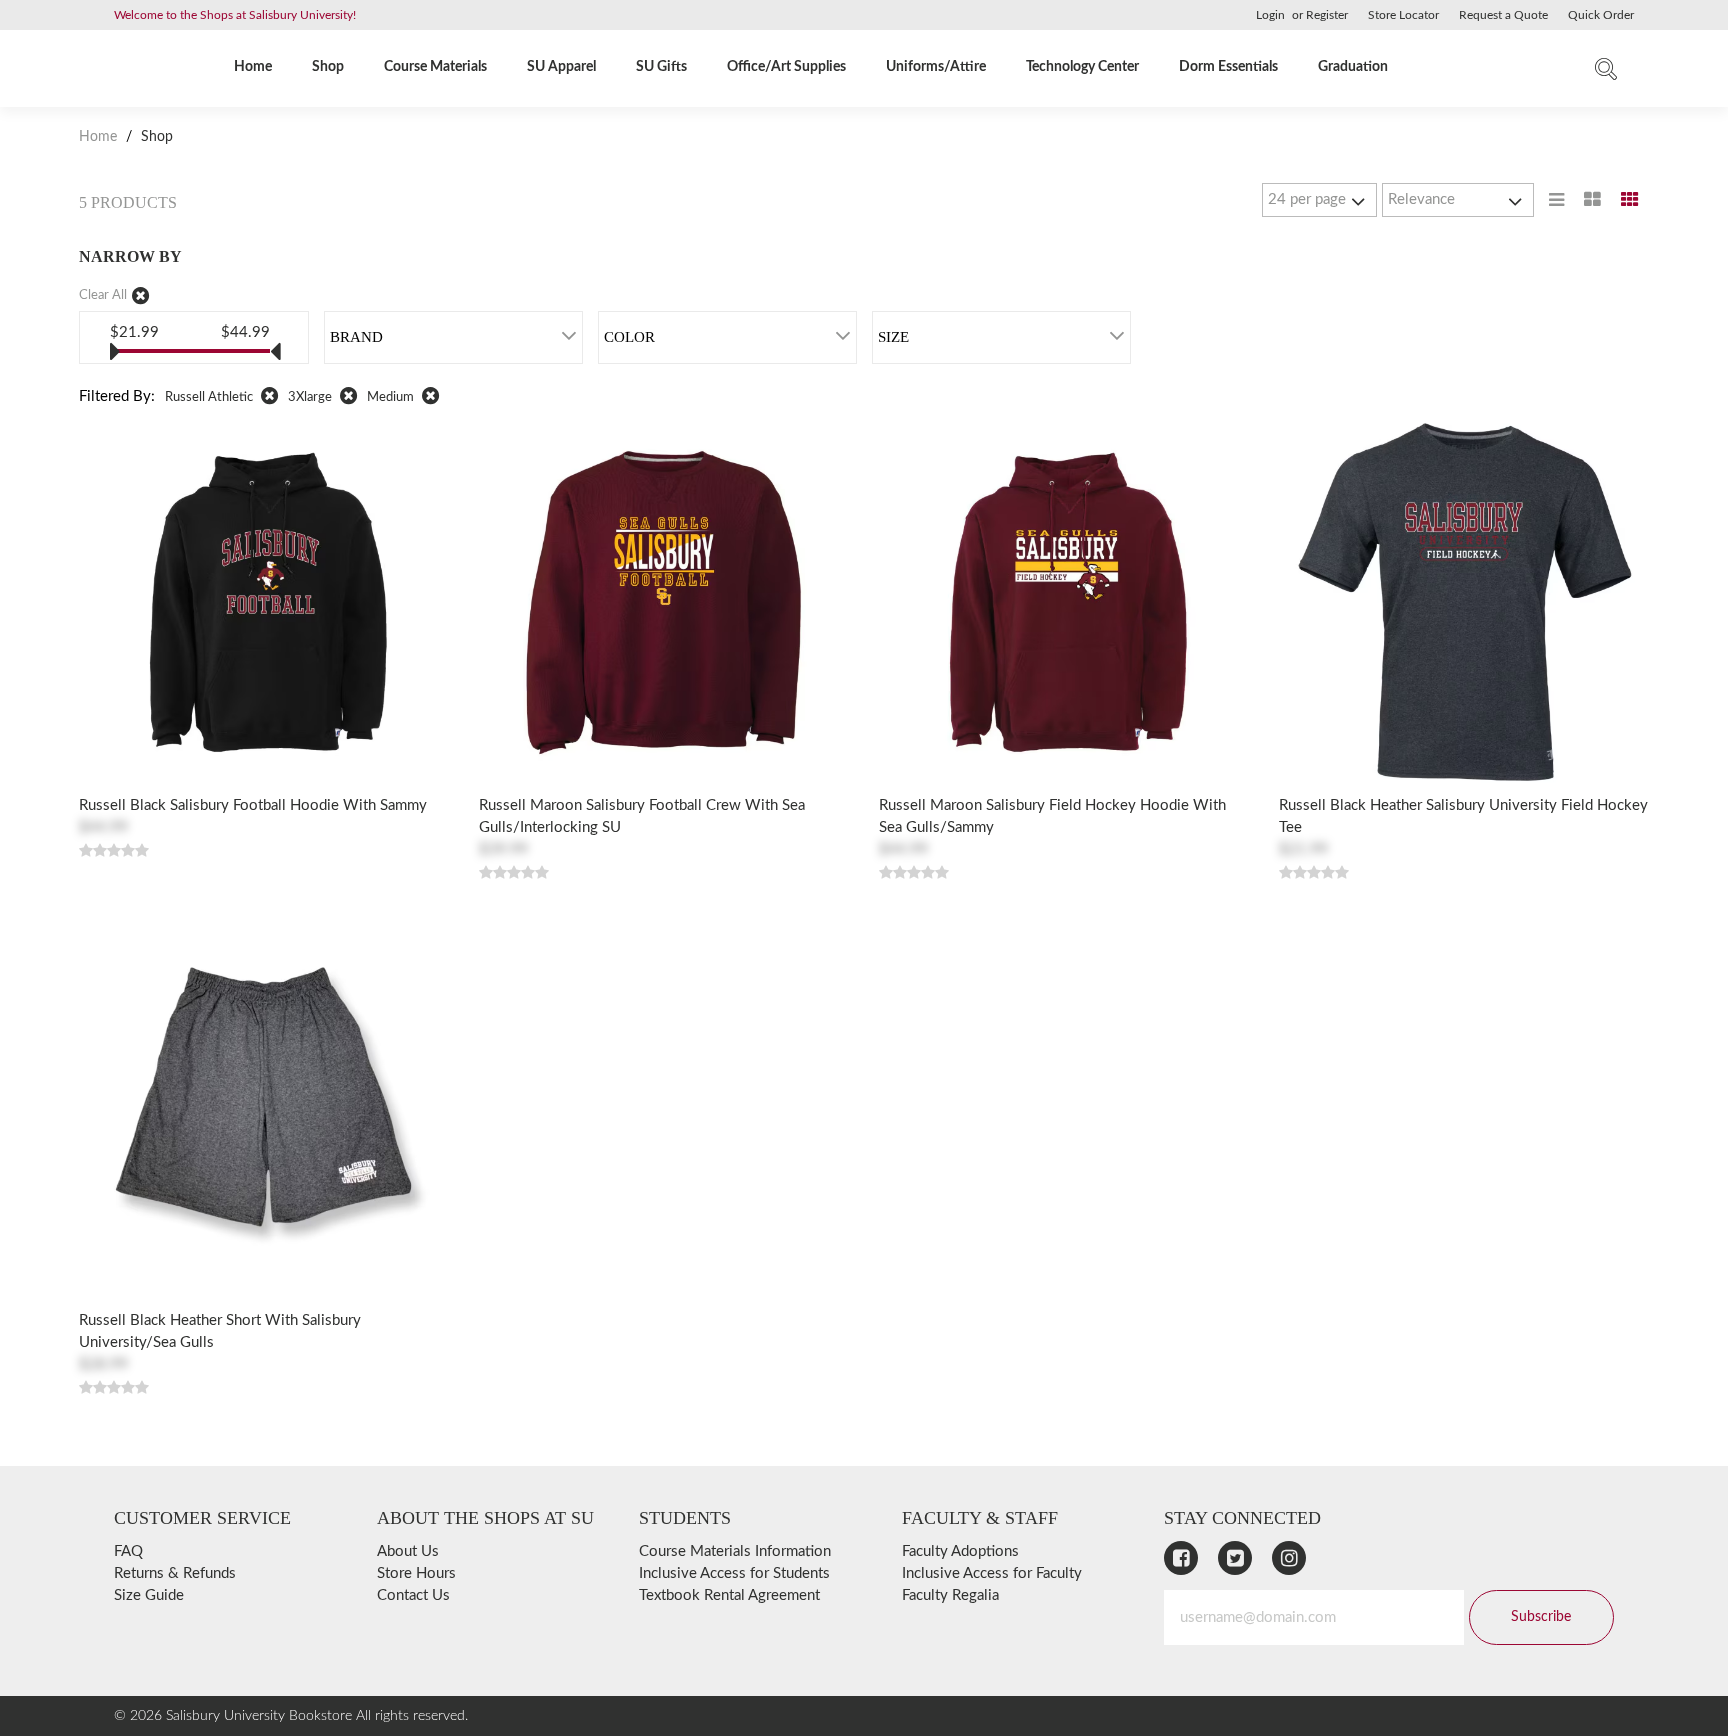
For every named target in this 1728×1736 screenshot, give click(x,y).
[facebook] (1181, 1558)
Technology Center (1082, 67)
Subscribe (1541, 1617)
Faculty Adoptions (960, 1551)
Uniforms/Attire (936, 67)
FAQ (128, 1551)
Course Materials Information (735, 1551)
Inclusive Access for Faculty (992, 1573)
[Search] (1606, 73)
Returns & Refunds (175, 1573)
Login (1270, 15)
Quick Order (1601, 15)
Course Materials (435, 67)
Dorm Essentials (1228, 67)
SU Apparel (561, 67)
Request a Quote (1503, 15)
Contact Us (413, 1595)
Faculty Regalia (950, 1595)
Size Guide (149, 1595)
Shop (328, 67)
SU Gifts (661, 67)
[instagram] (1289, 1558)
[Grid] (1630, 200)
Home (253, 67)
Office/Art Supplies (786, 67)
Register (1327, 15)
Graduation (1353, 67)
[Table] (1592, 200)
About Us (408, 1551)
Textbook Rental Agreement (729, 1595)
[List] (1556, 200)
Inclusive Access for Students (734, 1573)
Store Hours (416, 1573)
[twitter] (1235, 1558)
